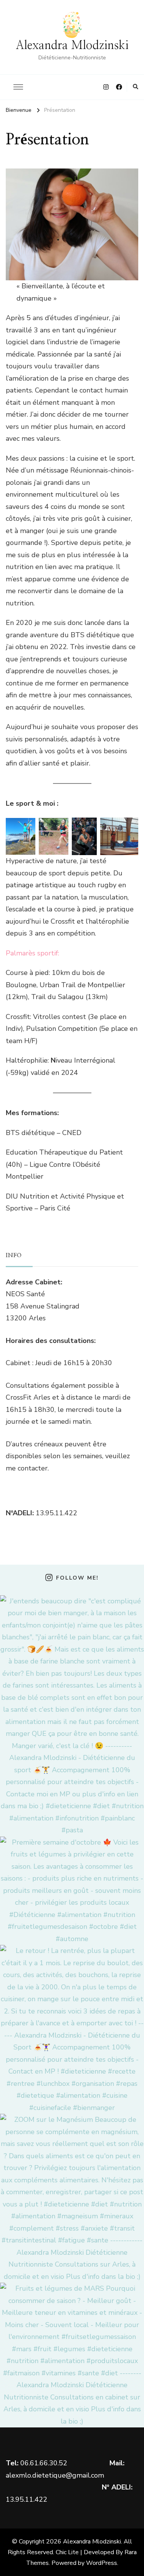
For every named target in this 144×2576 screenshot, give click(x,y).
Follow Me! (77, 1578)
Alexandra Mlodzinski (72, 46)
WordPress (102, 2563)
